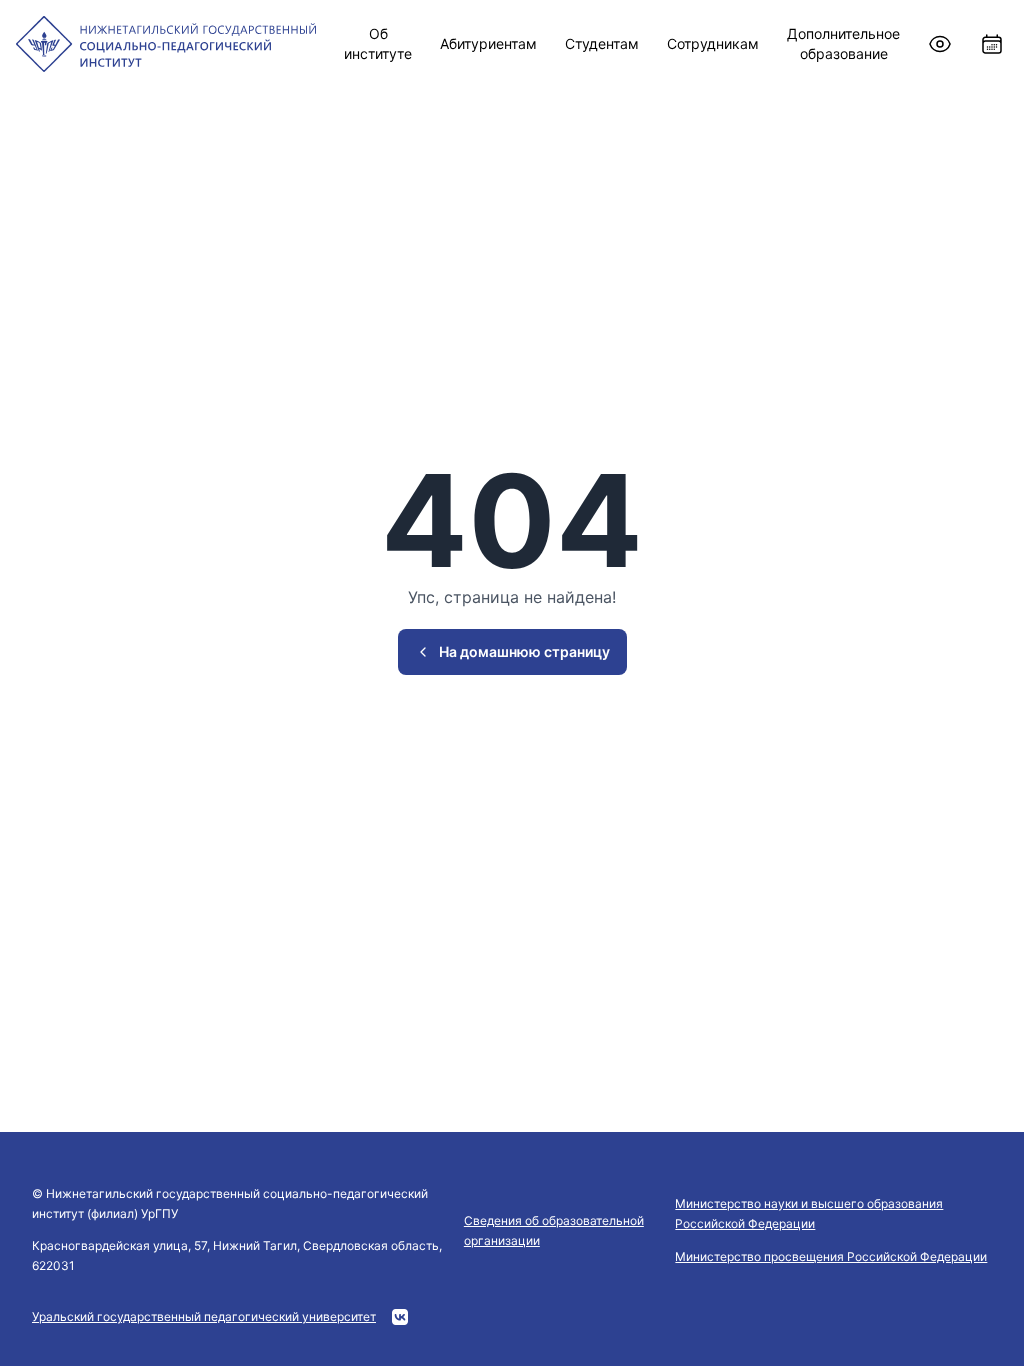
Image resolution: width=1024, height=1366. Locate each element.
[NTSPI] (166, 44)
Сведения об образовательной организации (554, 1230)
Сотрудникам (713, 43)
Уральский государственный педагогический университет (204, 1316)
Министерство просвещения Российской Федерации (831, 1256)
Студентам (602, 43)
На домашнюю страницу (524, 651)
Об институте (378, 43)
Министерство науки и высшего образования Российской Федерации (809, 1213)
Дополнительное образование (843, 43)
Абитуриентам (488, 43)
